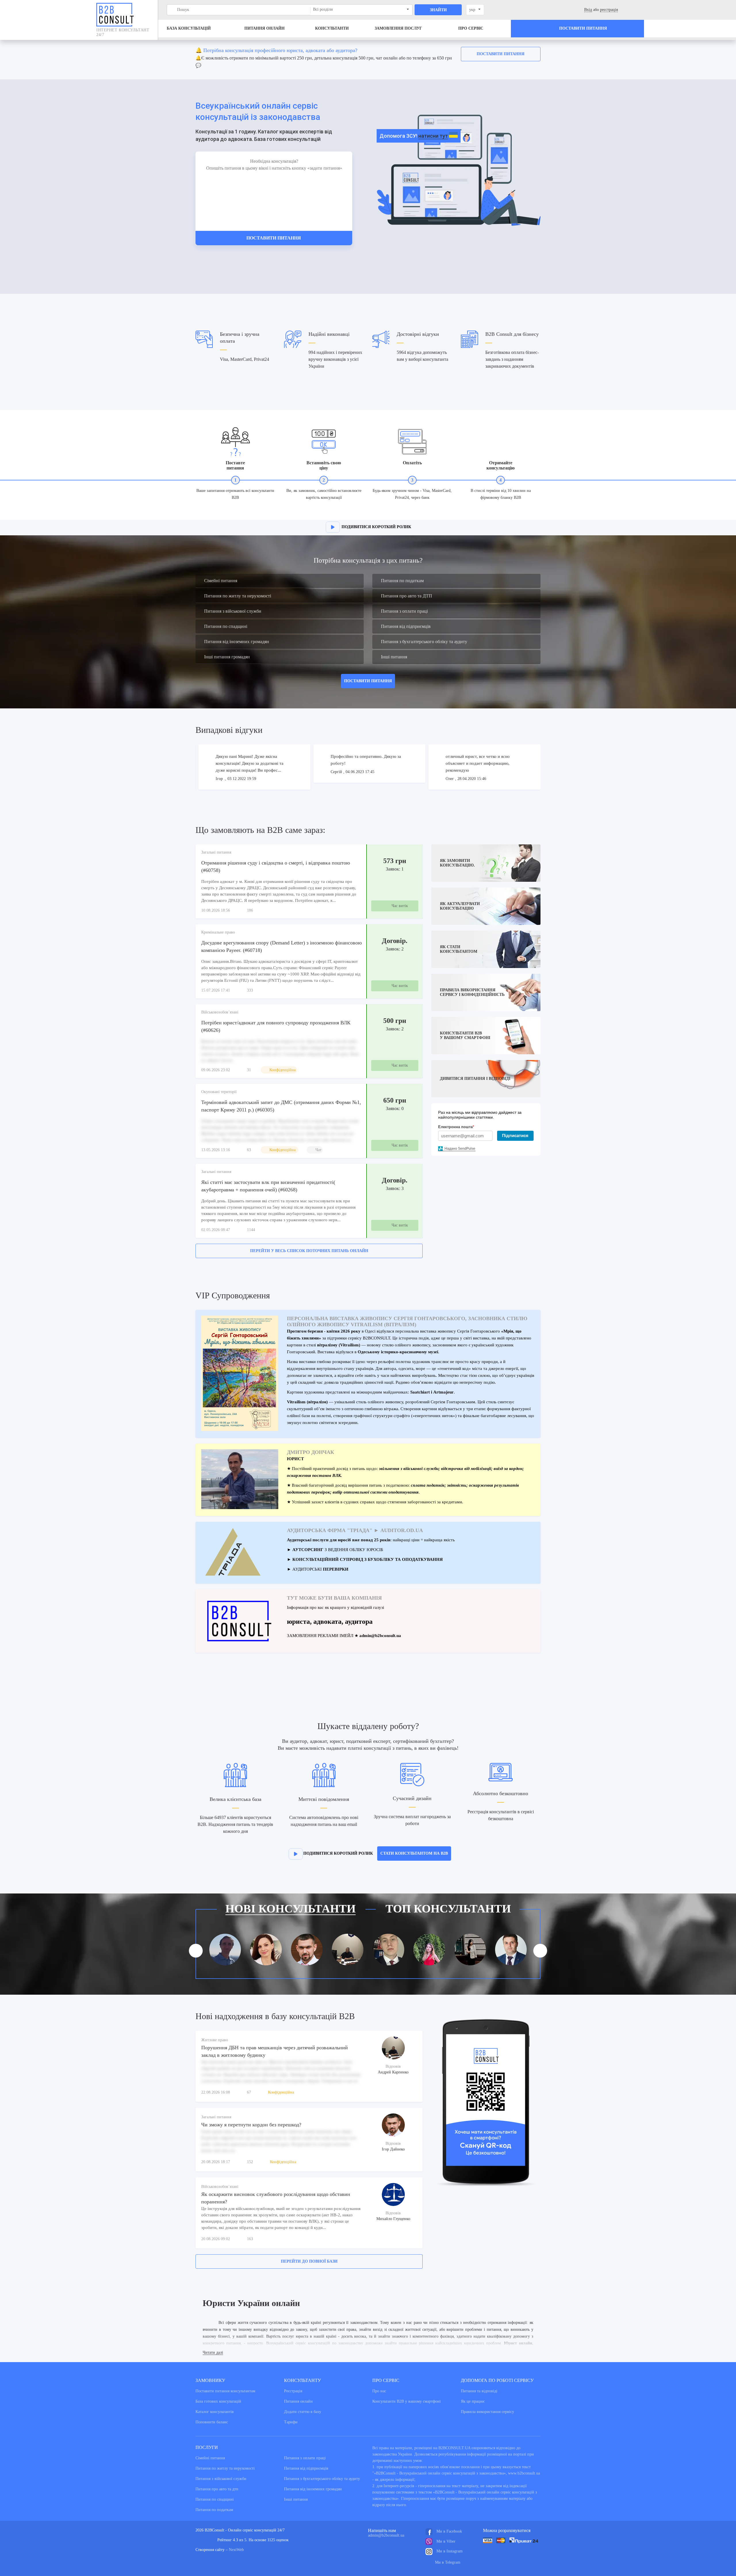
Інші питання (394, 657)
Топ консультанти (448, 1909)
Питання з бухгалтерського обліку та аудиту (424, 642)
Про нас (379, 2391)
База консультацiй (189, 28)
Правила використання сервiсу (487, 2412)
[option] (368, 60)
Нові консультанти (291, 1909)
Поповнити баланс (212, 2422)
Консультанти (332, 28)
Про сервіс (471, 28)
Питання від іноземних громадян (237, 642)
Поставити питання (501, 54)
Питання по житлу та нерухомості (238, 596)
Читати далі (213, 2352)
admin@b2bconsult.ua (386, 2535)
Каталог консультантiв (215, 2412)
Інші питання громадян (227, 657)
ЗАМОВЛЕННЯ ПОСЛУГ (398, 28)
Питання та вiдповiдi (479, 2391)
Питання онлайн (264, 28)
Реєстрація (293, 2391)
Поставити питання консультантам (225, 2391)
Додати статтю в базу (303, 2412)
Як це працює (473, 2401)
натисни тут (433, 136)
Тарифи (291, 2422)
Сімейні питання (221, 581)
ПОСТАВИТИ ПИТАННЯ (368, 681)
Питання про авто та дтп (217, 2489)
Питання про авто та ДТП (407, 596)
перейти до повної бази (309, 2261)
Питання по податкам (402, 581)
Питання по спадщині (226, 626)
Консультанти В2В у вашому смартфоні (407, 2401)
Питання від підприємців (406, 626)
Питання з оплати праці (404, 611)
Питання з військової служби (233, 611)
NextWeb (236, 2550)
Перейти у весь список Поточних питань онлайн (309, 1251)
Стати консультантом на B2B (414, 1853)
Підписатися (515, 1135)
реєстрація (609, 10)
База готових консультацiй (218, 2401)
